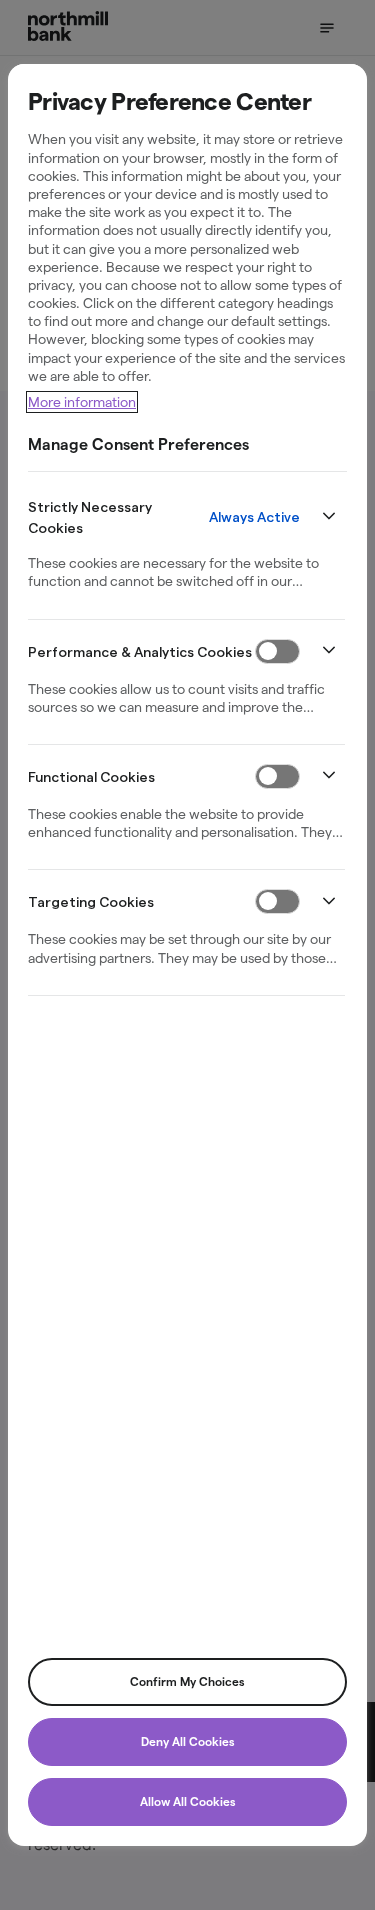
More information (82, 401)
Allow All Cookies (188, 1801)
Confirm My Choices (187, 1681)
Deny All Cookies (188, 1741)
